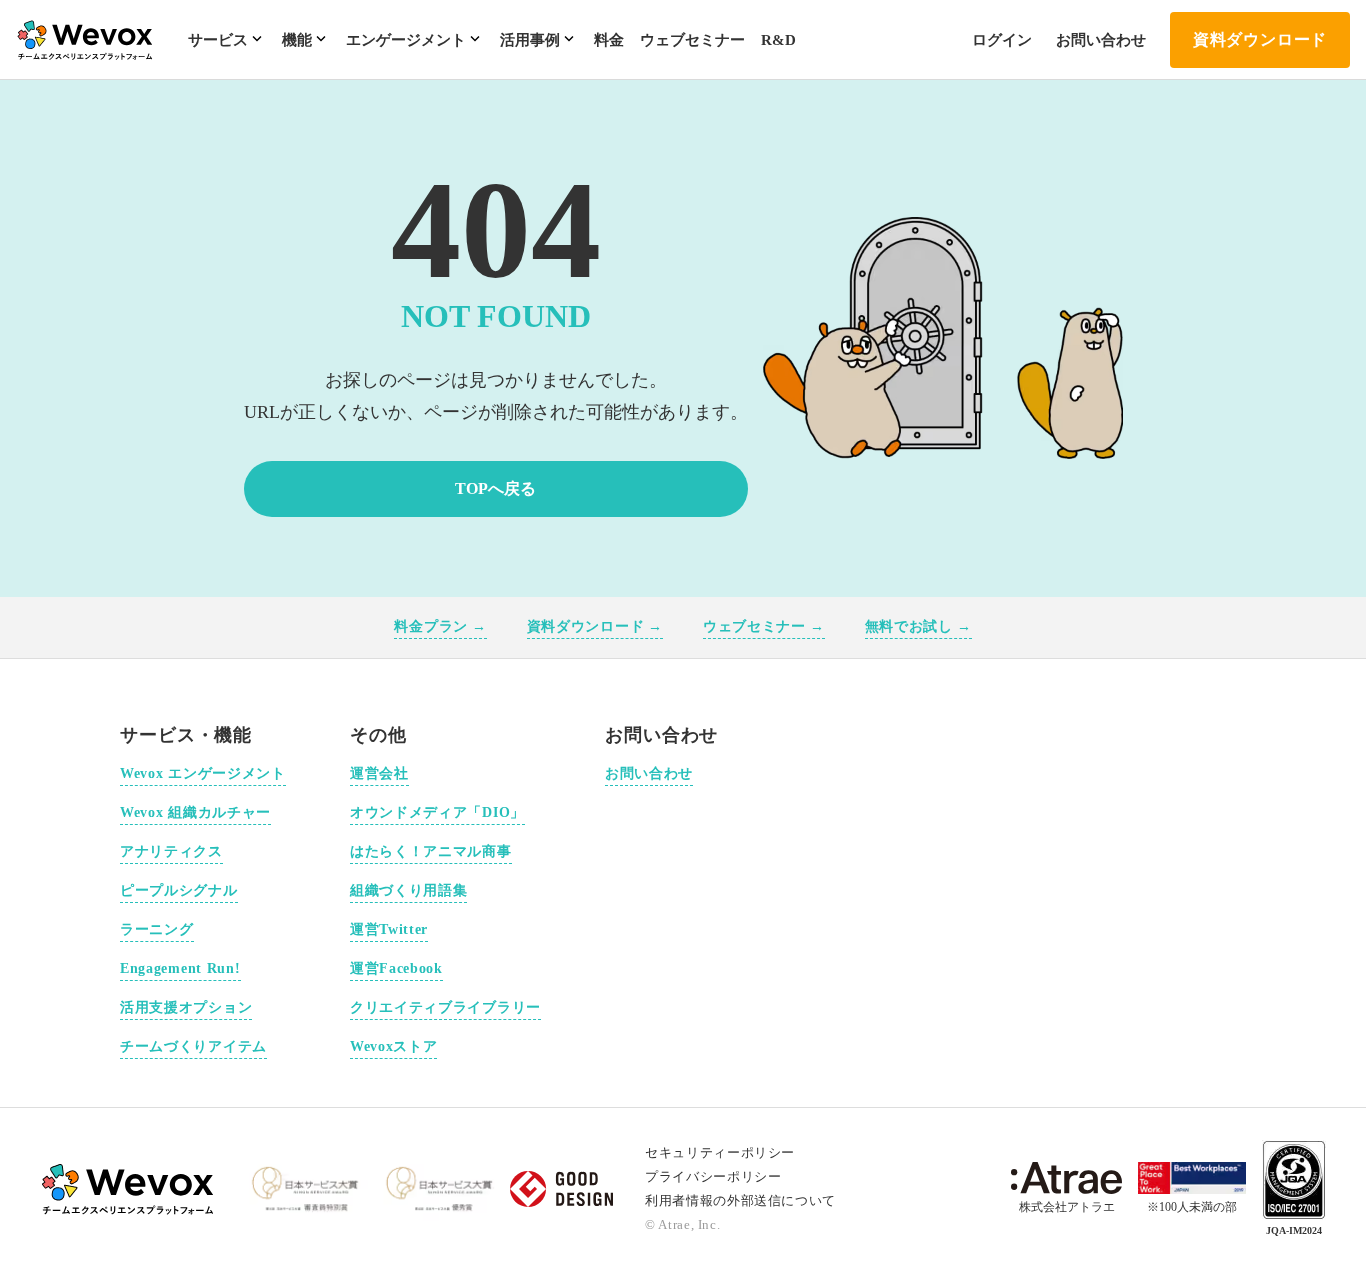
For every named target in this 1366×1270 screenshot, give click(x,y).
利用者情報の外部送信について (740, 1200)
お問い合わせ (1101, 40)
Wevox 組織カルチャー (195, 812)
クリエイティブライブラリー (445, 1007)
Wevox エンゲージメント (203, 773)
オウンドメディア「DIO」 (437, 812)
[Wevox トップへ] (129, 1189)
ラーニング (157, 929)
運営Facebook (396, 968)
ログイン (1002, 40)
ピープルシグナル (179, 890)
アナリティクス (171, 851)
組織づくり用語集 (409, 890)
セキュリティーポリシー (720, 1152)
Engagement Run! (180, 968)
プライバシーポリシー (713, 1176)
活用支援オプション (186, 1007)
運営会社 (379, 773)
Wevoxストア (394, 1046)
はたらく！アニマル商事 (431, 851)
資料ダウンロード (1260, 39)
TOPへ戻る (495, 488)
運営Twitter (389, 929)
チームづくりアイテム (193, 1046)
